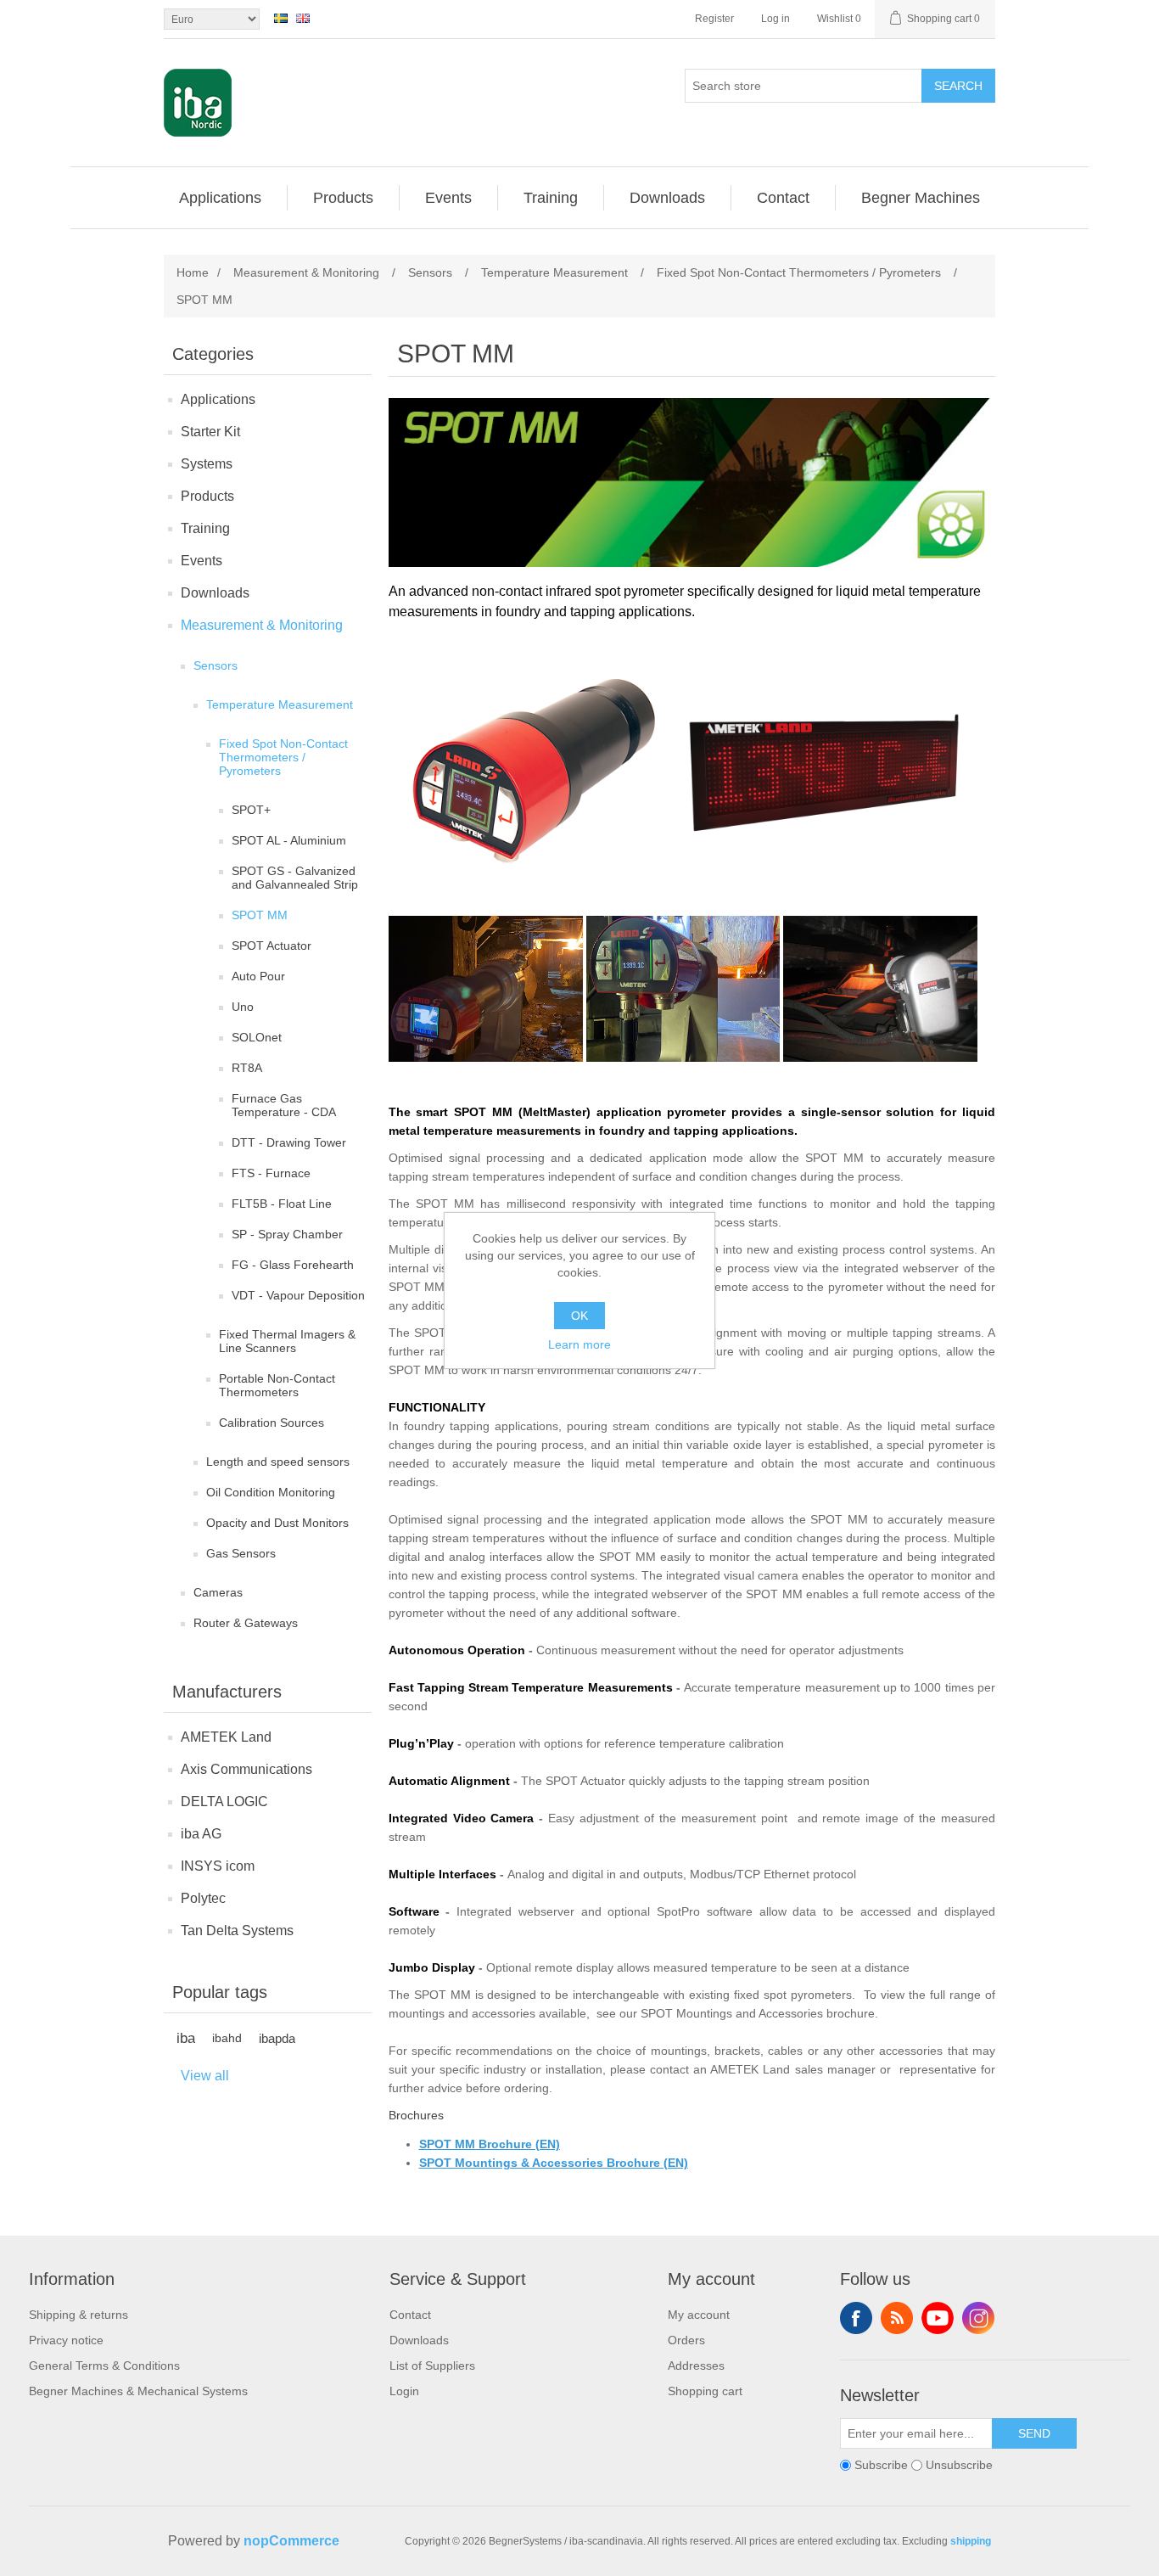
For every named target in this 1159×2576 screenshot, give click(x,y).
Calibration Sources (272, 1423)
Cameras (218, 1592)
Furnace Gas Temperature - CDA (284, 1105)
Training (205, 528)
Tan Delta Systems (237, 1931)
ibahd (227, 2038)
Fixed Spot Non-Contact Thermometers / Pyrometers (283, 757)
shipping (971, 2541)
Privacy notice (66, 2340)
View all (205, 2076)
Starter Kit (210, 432)
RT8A (247, 1068)
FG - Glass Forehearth (293, 1265)
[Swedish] (281, 18)
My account (699, 2315)
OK (579, 1316)
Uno (243, 1007)
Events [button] (448, 198)
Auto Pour (258, 976)
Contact (410, 2315)
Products (207, 496)
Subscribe (881, 2465)
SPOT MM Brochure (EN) (490, 2144)
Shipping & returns (78, 2315)
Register (714, 19)
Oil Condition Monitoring (271, 1492)
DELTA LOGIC (224, 1802)
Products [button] (343, 198)
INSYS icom (218, 1866)
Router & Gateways (246, 1623)
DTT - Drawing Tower (289, 1142)
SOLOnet (257, 1037)
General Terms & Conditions (104, 2366)
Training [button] (551, 198)
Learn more (579, 1344)
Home (193, 272)
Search (958, 86)
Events (202, 561)
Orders (686, 2340)
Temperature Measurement (280, 704)
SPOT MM (260, 915)
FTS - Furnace (271, 1173)
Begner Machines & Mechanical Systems (138, 2391)
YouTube (938, 2318)
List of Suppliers (432, 2366)
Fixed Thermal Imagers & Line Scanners (287, 1341)
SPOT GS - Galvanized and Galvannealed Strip (295, 878)
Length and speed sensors (278, 1462)
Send (1034, 2433)
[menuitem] (221, 198)
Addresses (696, 2366)
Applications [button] (220, 198)
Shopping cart (705, 2391)
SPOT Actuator (272, 946)
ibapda (277, 2038)
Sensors (216, 665)
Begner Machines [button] (921, 198)
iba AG (201, 1834)
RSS (897, 2318)
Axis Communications (246, 1769)
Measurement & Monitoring (262, 625)
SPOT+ (251, 810)
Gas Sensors (241, 1553)
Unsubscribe (959, 2465)
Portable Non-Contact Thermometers (277, 1385)
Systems (207, 464)
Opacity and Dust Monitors (277, 1523)
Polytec (203, 1898)
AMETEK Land (226, 1737)
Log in (775, 19)
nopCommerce (291, 2541)
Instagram (978, 2318)
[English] (303, 18)
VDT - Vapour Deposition (298, 1295)
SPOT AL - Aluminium (289, 840)
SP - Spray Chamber (287, 1234)
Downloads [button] (667, 198)
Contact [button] (783, 198)
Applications (218, 399)
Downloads (215, 593)
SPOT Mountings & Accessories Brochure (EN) (554, 2163)
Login (404, 2391)
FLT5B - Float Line (282, 1204)
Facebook (856, 2318)
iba (186, 2038)
